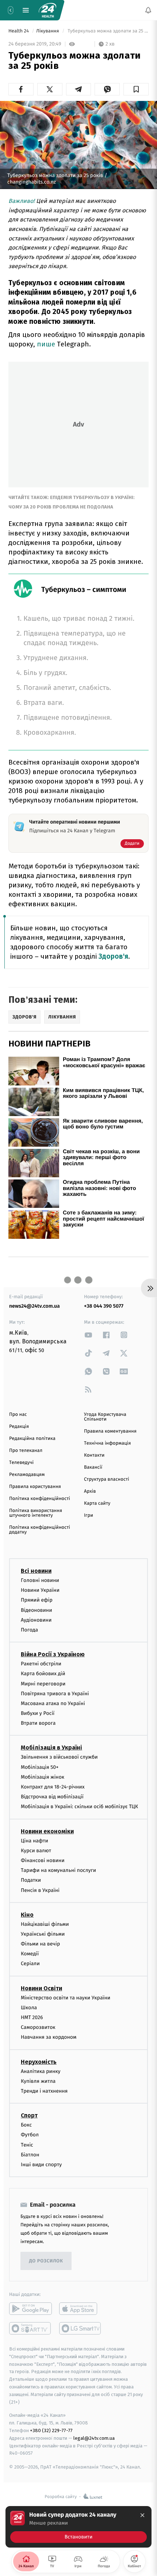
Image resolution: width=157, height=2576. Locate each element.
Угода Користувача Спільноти (105, 1417)
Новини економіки (47, 1831)
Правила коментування (110, 1431)
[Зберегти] (136, 89)
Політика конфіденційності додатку (40, 1530)
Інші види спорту (41, 2165)
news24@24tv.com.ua (35, 1306)
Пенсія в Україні (40, 1890)
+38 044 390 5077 (104, 1306)
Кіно (27, 1915)
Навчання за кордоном (49, 2037)
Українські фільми (43, 1934)
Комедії (30, 1954)
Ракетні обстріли (41, 1664)
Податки (31, 1880)
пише (47, 344)
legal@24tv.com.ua (94, 2438)
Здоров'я (113, 956)
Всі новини (36, 1571)
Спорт (29, 2115)
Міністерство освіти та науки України (66, 1998)
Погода (29, 1630)
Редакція (19, 1427)
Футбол (30, 2135)
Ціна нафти (35, 1841)
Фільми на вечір (40, 1944)
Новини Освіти (41, 1988)
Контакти (94, 1455)
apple (81, 2309)
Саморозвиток (38, 2028)
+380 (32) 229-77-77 (51, 2430)
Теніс (27, 2145)
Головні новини (40, 1580)
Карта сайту (97, 1503)
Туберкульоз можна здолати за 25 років (108, 31)
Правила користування (35, 1487)
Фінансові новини (43, 1860)
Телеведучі (21, 1463)
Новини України (40, 1591)
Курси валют (36, 1851)
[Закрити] (142, 2515)
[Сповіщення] (148, 10)
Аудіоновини (36, 1620)
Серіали (30, 1964)
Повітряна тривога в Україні (55, 1694)
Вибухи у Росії (38, 1713)
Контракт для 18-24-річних (53, 1787)
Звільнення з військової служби (59, 1757)
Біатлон (30, 2155)
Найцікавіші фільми (45, 1924)
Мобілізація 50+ (40, 1767)
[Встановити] (78, 2527)
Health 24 (19, 31)
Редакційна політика (32, 1439)
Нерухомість (39, 2062)
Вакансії (93, 1467)
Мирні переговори (43, 1684)
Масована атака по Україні (53, 1703)
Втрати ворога (38, 1723)
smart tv (30, 2328)
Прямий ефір (37, 1600)
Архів (90, 1491)
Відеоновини (37, 1610)
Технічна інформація (107, 1443)
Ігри (89, 1515)
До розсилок (46, 2261)
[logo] (47, 10)
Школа (29, 2008)
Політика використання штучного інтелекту (36, 1513)
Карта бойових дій (43, 1674)
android (30, 2309)
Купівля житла (38, 2081)
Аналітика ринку (41, 2071)
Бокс (26, 2125)
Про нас (18, 1415)
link (88, 1335)
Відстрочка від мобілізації (52, 1797)
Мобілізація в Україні (51, 1748)
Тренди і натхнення (44, 2091)
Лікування (48, 31)
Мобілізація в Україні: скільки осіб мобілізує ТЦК (79, 1807)
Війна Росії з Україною (53, 1654)
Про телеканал (26, 1451)
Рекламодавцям (27, 1475)
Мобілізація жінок (43, 1777)
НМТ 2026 (32, 2017)
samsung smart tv (81, 2328)
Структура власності (107, 1479)
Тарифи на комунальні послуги (58, 1870)
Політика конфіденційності (40, 1499)
